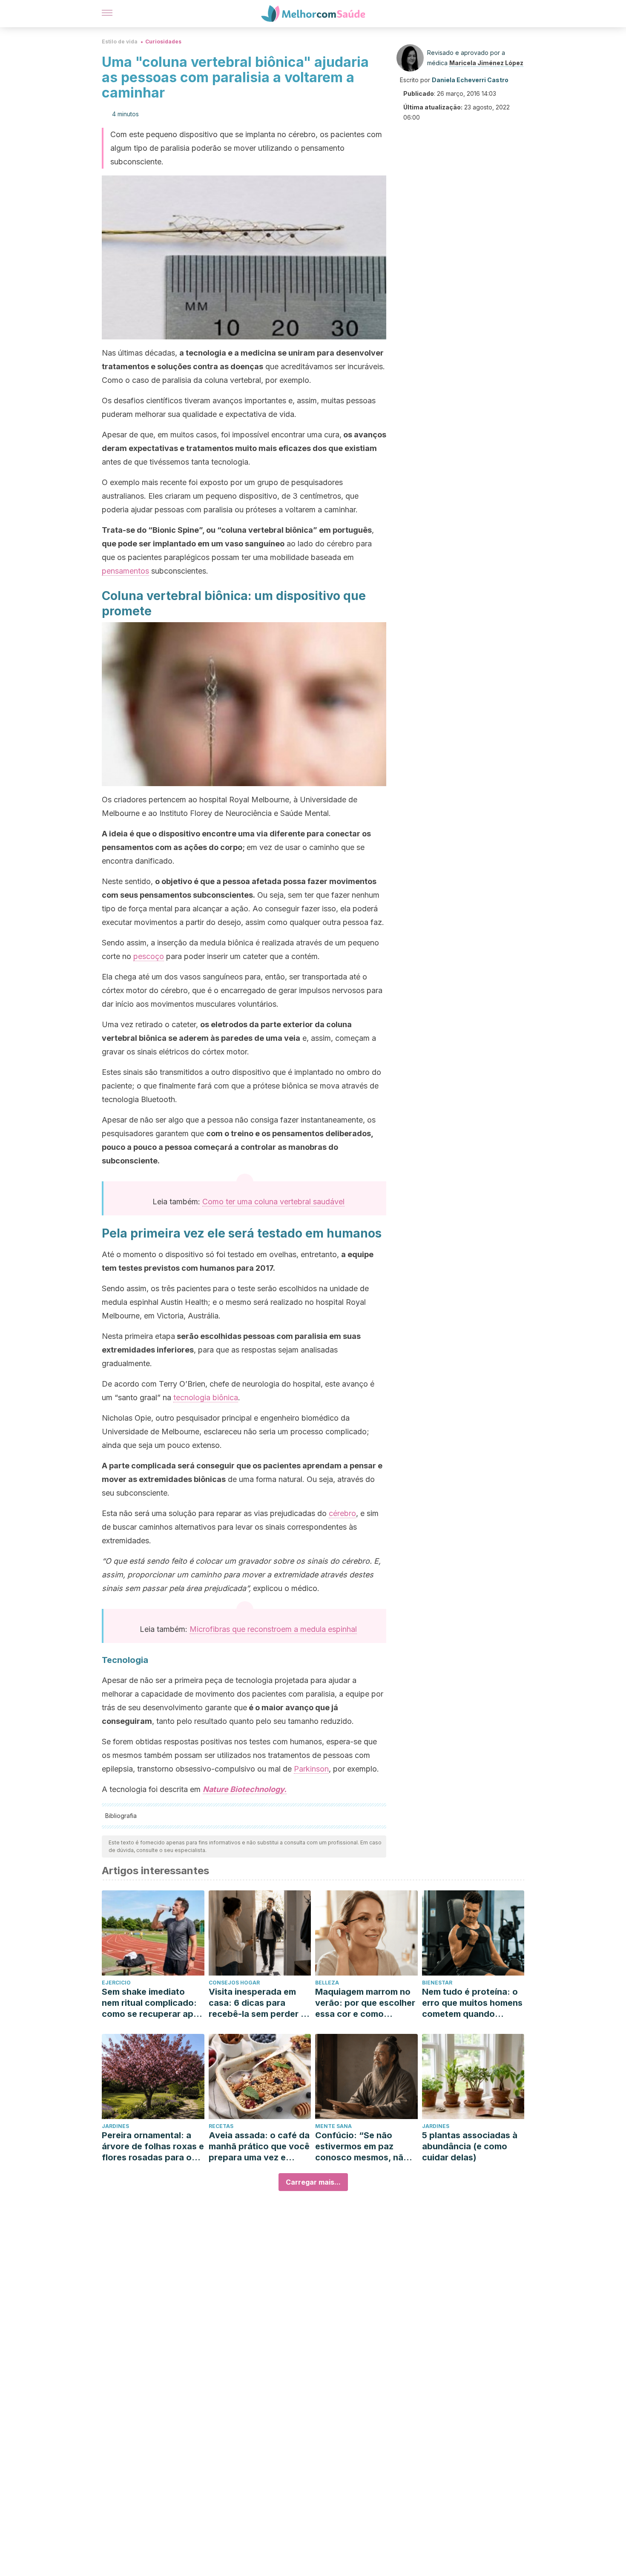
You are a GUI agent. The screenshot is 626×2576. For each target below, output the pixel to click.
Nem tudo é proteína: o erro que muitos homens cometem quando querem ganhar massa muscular (472, 2003)
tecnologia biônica (206, 1397)
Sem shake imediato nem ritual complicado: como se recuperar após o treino (153, 2003)
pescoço (149, 956)
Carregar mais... (313, 2182)
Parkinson (311, 1769)
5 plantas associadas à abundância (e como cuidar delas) (470, 2146)
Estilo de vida (120, 42)
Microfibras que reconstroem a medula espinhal (273, 1629)
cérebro (342, 1513)
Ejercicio (116, 1983)
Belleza (327, 1983)
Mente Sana (333, 2126)
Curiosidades (163, 42)
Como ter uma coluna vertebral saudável (273, 1202)
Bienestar (437, 1983)
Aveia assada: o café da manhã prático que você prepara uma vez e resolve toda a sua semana (259, 2147)
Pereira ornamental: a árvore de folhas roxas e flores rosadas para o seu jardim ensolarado (153, 2147)
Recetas (221, 2126)
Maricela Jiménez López (486, 63)
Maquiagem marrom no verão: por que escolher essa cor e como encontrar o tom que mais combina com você (365, 2003)
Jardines (115, 2126)
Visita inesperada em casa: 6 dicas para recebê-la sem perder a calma (257, 2003)
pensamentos (125, 571)
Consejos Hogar (234, 1983)
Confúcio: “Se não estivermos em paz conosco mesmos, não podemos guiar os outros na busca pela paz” (362, 2147)
